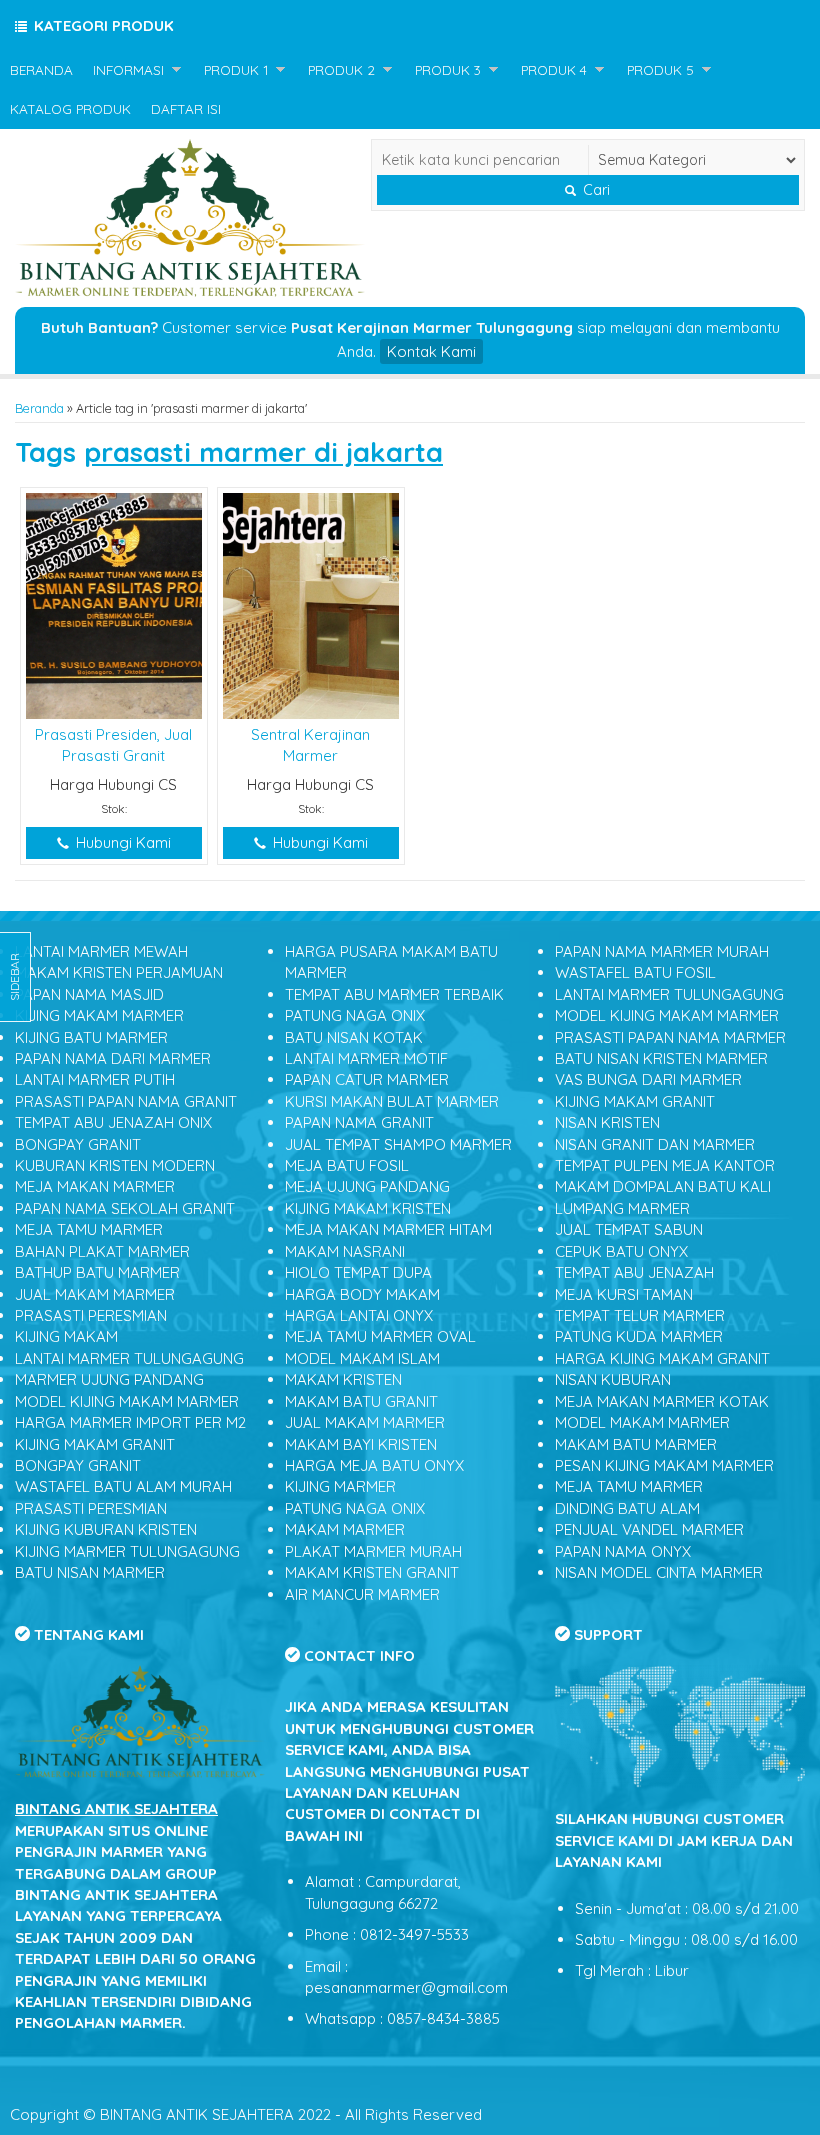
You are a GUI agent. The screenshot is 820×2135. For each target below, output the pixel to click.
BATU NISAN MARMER (90, 1572)
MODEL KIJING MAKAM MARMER (127, 1401)
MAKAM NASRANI (345, 1251)
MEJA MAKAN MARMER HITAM (388, 1229)
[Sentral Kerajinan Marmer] (311, 604)
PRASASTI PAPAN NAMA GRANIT (126, 1101)
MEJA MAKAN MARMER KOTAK (662, 1401)
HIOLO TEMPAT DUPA (358, 1272)
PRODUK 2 (341, 69)
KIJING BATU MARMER (91, 1037)
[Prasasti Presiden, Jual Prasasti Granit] (114, 604)
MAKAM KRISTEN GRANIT (372, 1572)
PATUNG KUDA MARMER (639, 1336)
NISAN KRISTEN (607, 1122)
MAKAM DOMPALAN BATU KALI (663, 1186)
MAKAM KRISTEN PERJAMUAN (119, 972)
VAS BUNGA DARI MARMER (648, 1079)
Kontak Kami (431, 351)
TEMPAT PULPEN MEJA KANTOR (665, 1165)
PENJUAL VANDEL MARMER (649, 1529)
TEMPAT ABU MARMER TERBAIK (394, 994)
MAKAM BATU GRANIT (361, 1401)
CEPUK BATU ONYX (621, 1251)
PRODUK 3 (448, 69)
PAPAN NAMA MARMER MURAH (662, 951)
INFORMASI (128, 69)
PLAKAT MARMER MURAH (373, 1551)
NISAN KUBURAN (613, 1379)
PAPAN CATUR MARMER (367, 1079)
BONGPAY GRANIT (78, 1144)
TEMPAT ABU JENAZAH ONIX (113, 1122)
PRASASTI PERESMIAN (91, 1315)
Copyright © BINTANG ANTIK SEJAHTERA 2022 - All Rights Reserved (246, 2114)
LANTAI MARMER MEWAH (101, 951)
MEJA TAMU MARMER (89, 1229)
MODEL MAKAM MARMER (642, 1422)
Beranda (39, 408)
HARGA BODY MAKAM (362, 1294)
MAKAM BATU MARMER (636, 1444)
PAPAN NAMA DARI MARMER (113, 1058)
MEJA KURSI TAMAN (624, 1294)
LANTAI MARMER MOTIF (366, 1058)
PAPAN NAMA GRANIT (359, 1122)
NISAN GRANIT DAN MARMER (655, 1144)
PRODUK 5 (660, 69)
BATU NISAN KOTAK (354, 1037)
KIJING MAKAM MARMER (99, 1015)
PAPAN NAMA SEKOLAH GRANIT (125, 1208)
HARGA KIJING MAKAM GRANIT (662, 1358)
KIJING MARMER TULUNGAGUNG (127, 1551)
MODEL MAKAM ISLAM (362, 1358)
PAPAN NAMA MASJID (89, 994)
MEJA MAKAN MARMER (95, 1186)
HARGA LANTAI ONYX (359, 1315)
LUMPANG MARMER (622, 1208)
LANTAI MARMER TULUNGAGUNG (129, 1358)
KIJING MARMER (340, 1486)
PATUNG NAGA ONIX (355, 1015)
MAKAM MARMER (345, 1529)
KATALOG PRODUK (70, 108)
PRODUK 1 (236, 69)
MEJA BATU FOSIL (347, 1165)
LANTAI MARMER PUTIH (95, 1079)
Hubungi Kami (121, 842)
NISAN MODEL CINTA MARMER (659, 1572)
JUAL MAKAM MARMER (95, 1294)
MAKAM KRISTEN (343, 1379)
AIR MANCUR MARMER (362, 1594)
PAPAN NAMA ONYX (623, 1551)
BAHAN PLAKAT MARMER (102, 1251)
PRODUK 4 (554, 69)
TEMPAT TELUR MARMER (640, 1315)
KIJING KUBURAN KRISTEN (106, 1529)
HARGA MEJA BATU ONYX (374, 1465)
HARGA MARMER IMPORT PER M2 (130, 1422)
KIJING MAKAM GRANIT (95, 1444)
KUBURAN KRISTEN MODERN (115, 1165)
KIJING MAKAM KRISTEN (368, 1208)
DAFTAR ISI (186, 108)
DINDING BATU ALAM (627, 1508)
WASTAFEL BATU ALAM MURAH (123, 1486)
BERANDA (41, 69)
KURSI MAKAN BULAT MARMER (392, 1101)
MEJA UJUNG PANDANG (367, 1186)
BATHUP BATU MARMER (97, 1272)
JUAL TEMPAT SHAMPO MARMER (398, 1144)
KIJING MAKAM (66, 1336)
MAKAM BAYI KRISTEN (361, 1444)
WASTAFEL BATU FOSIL (635, 972)
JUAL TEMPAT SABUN (629, 1229)
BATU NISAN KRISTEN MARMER (661, 1058)
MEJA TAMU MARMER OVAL (380, 1336)
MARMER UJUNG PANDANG (109, 1379)
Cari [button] (594, 190)
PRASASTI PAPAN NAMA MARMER (670, 1037)
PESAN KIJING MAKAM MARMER (664, 1465)
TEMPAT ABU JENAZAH (634, 1272)
